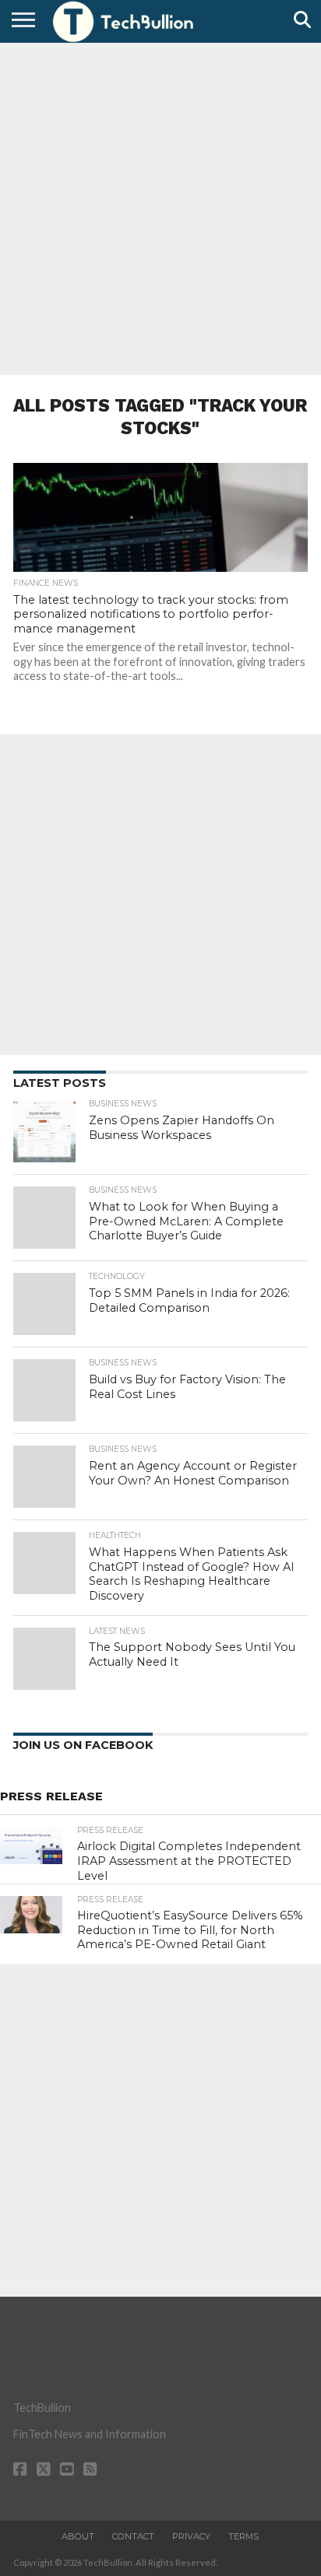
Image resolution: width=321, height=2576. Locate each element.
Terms (243, 2536)
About (78, 2536)
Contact (133, 2536)
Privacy (191, 2536)
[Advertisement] (160, 207)
